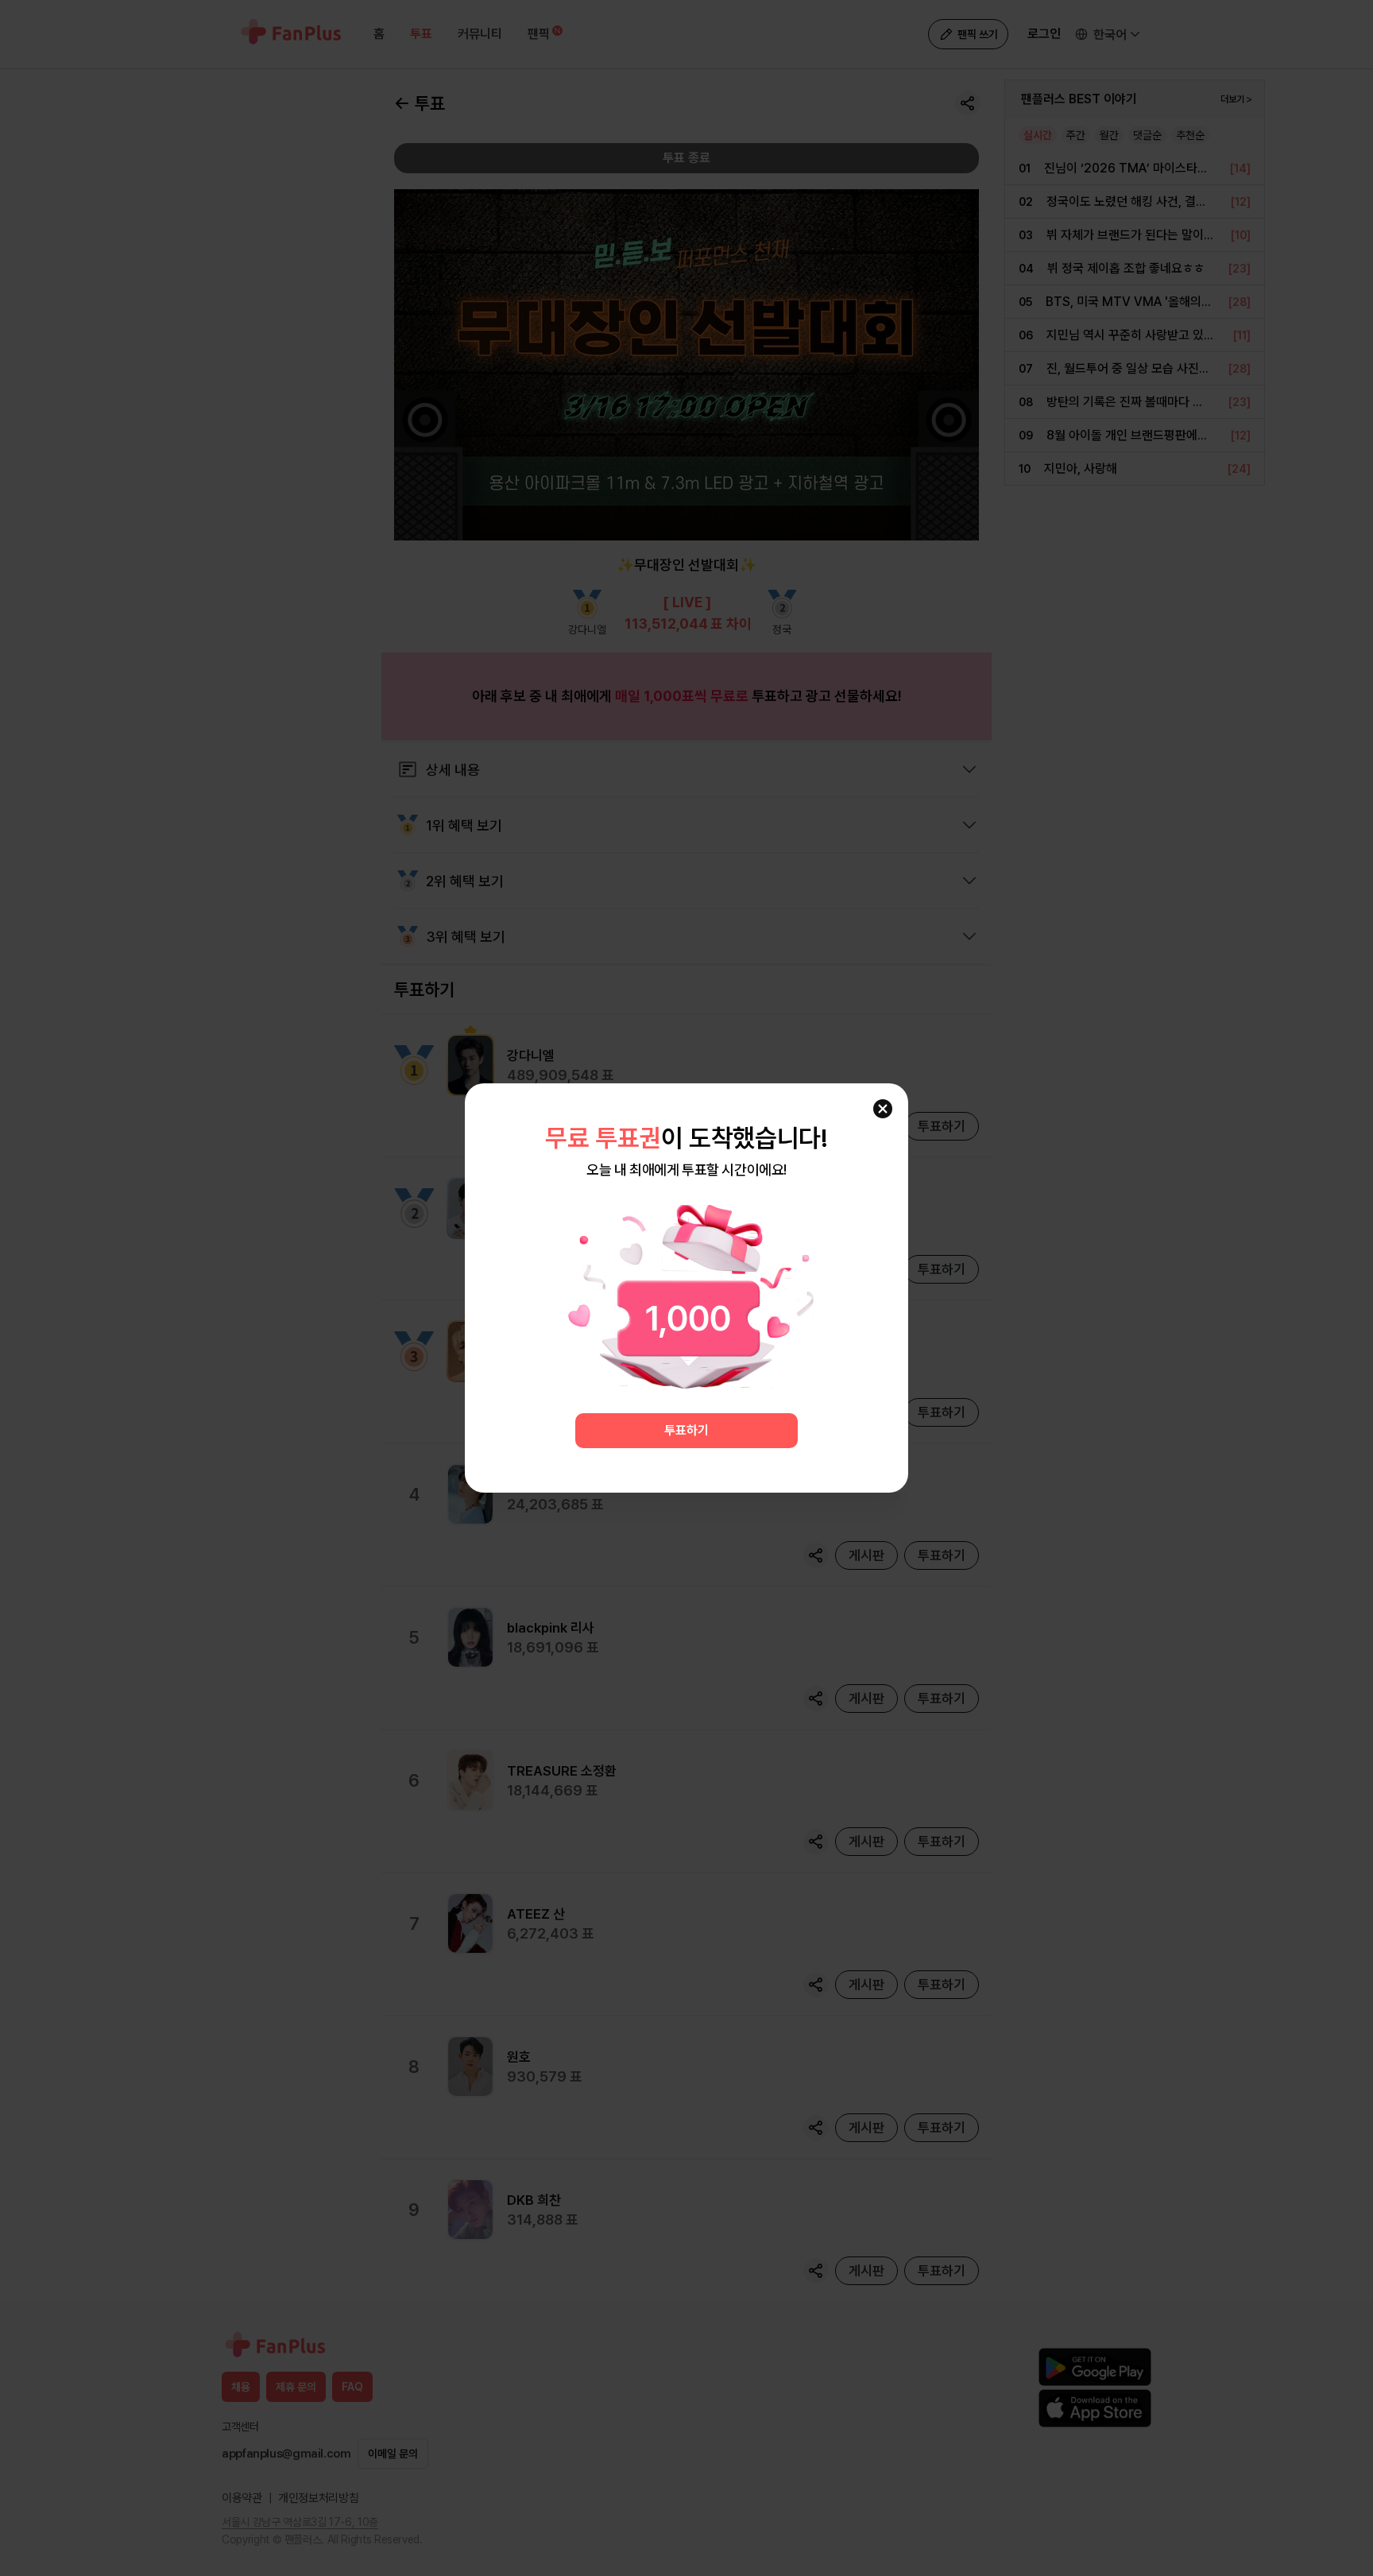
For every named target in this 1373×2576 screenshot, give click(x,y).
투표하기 (686, 1430)
